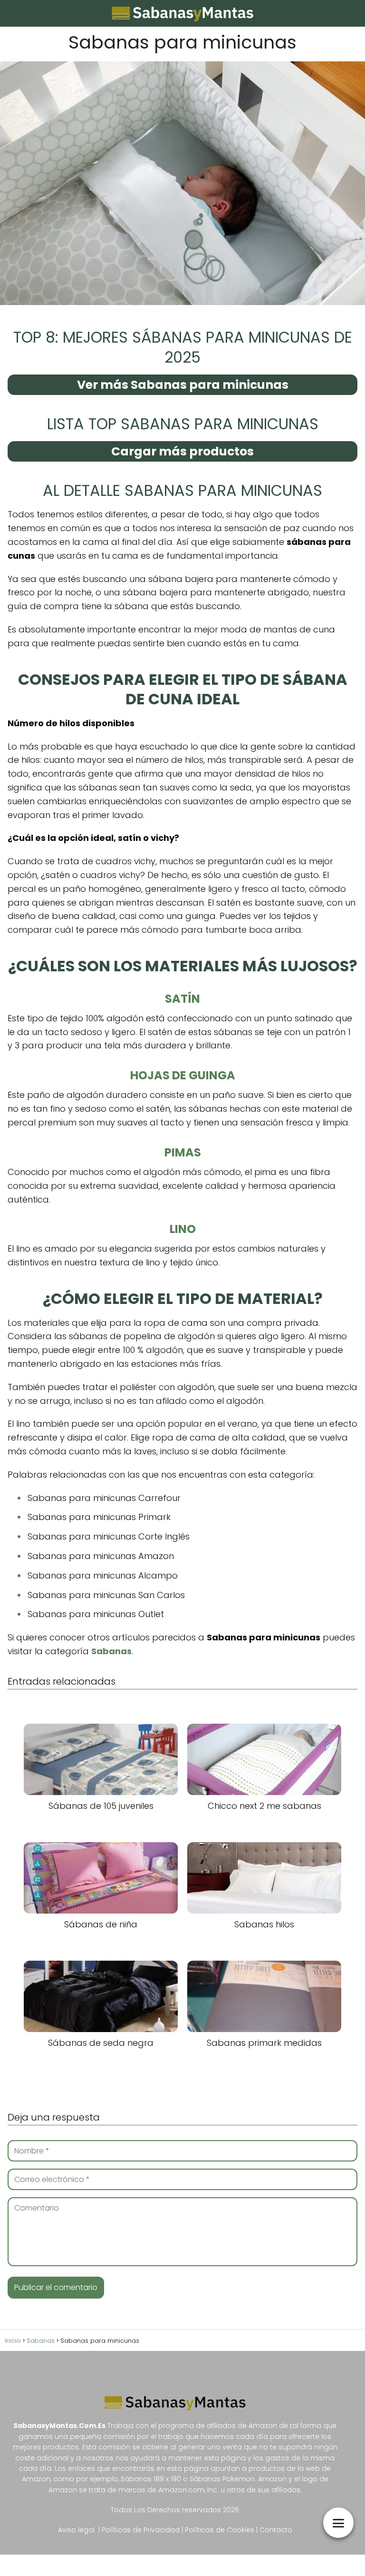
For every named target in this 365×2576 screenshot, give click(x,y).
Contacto (276, 2530)
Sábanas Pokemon (222, 2479)
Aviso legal (76, 2530)
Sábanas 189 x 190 (151, 2479)
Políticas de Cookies (221, 2530)
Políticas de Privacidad (141, 2530)
